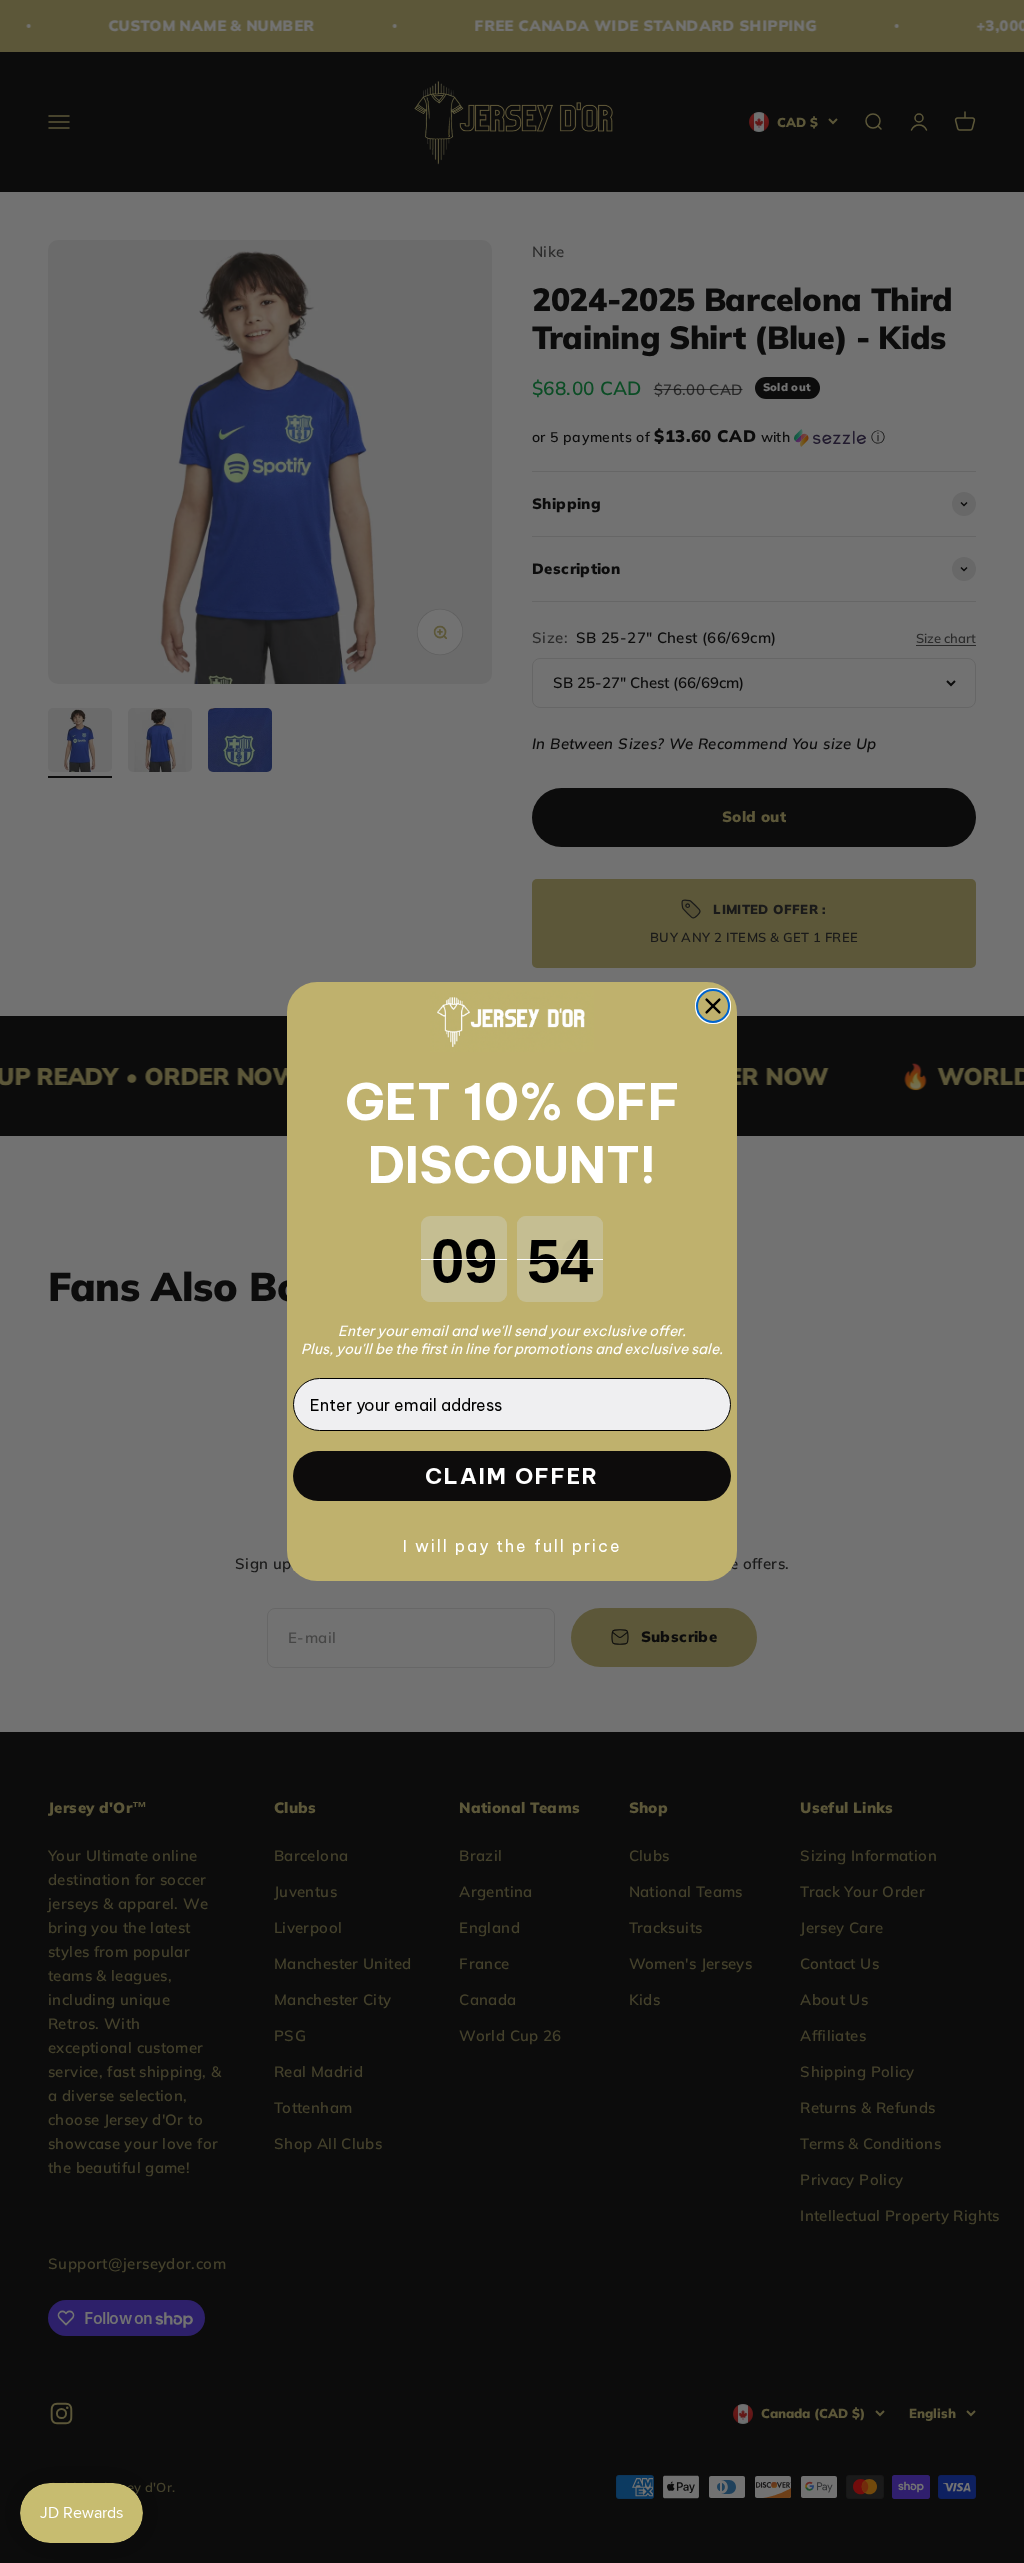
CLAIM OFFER (512, 1476)
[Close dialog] (713, 1006)
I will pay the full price (512, 1546)
